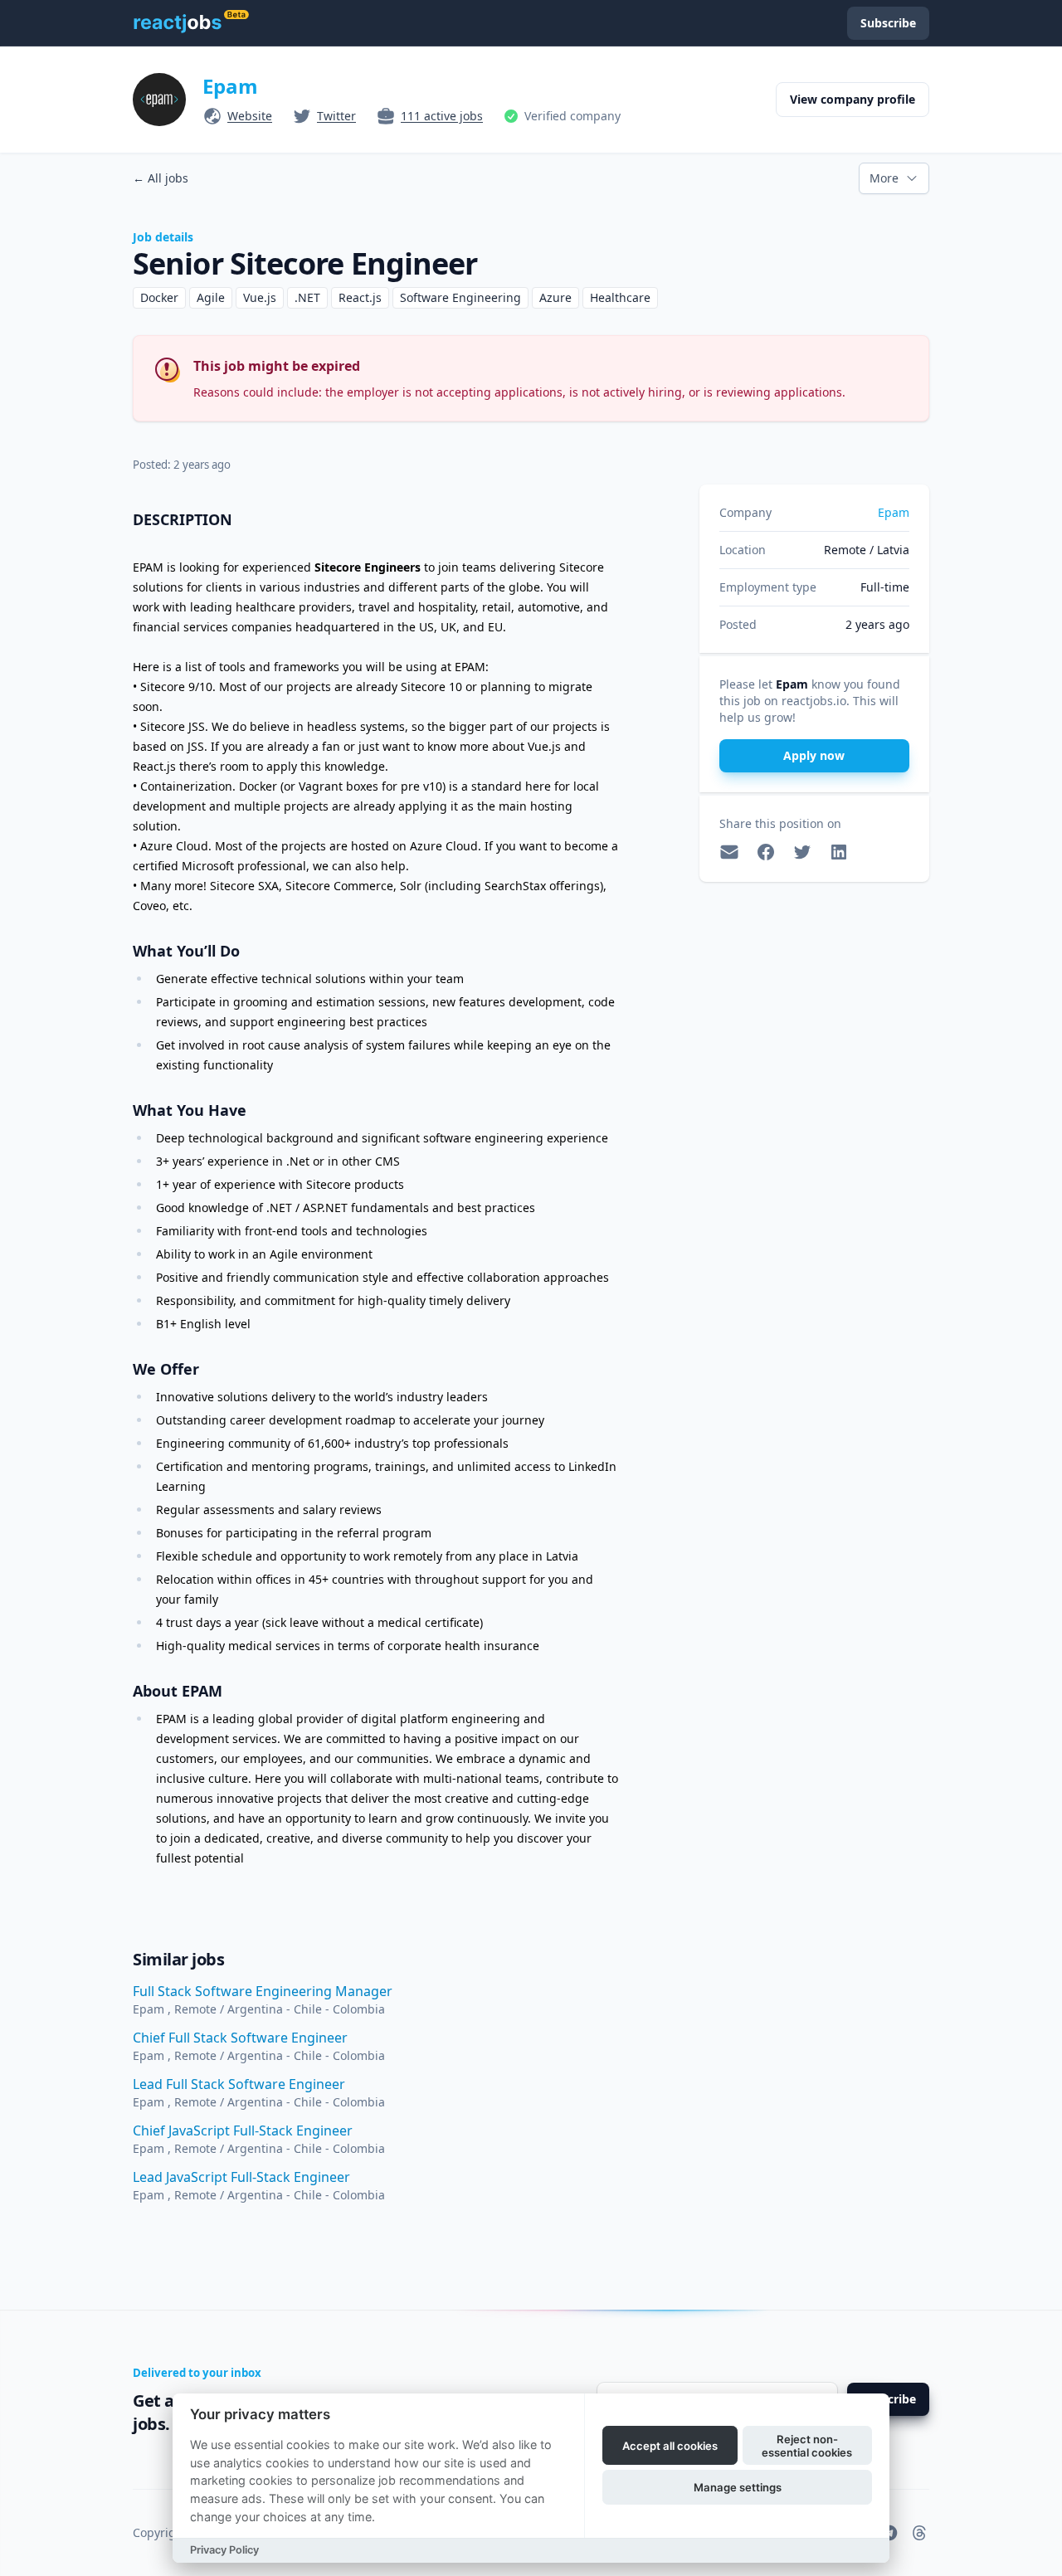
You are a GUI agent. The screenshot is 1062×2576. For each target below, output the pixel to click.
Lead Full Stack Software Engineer (239, 2084)
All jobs (161, 178)
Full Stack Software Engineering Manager (263, 1991)
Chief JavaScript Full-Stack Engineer (243, 2130)
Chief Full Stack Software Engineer (240, 2038)
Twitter (336, 116)
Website (250, 116)
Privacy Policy (224, 2550)
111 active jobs (442, 116)
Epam (230, 86)
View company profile (853, 99)
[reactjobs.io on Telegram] (889, 2533)
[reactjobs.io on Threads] (919, 2533)
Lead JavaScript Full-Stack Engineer (241, 2177)
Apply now (814, 755)
